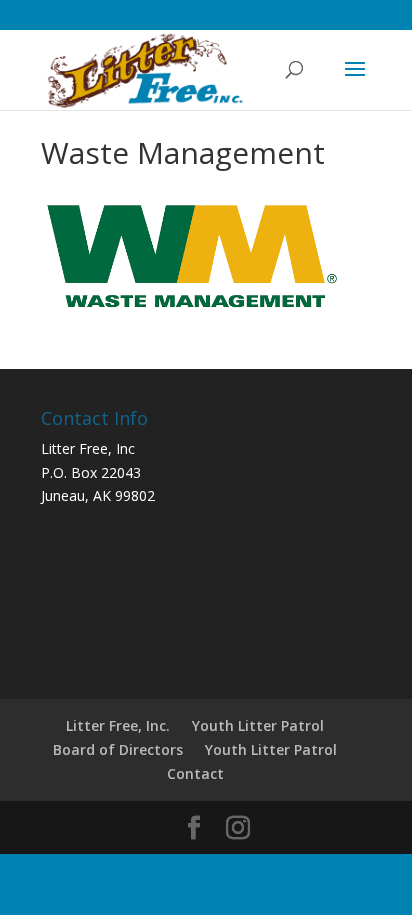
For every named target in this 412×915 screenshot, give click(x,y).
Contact (195, 773)
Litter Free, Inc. (118, 725)
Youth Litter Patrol (258, 725)
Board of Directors (118, 749)
